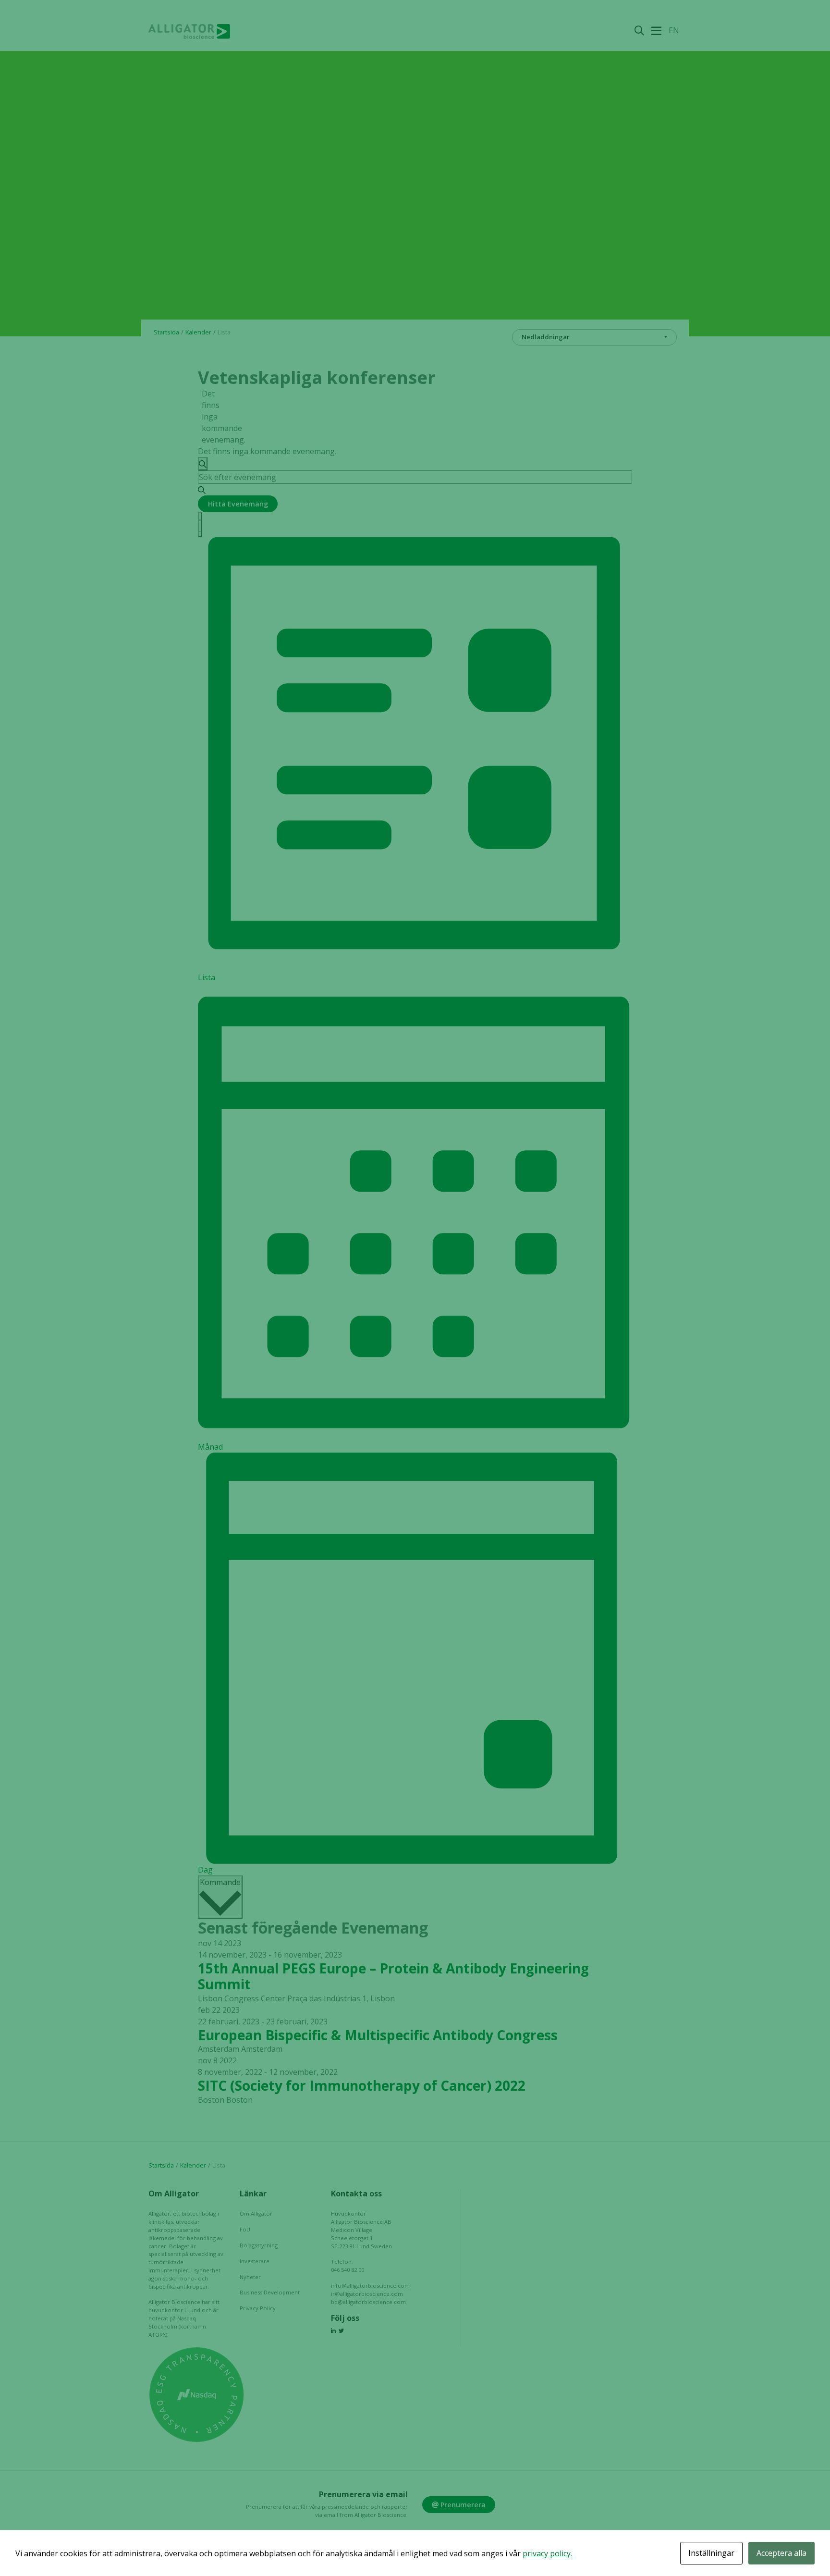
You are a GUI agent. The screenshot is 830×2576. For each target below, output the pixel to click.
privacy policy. (547, 2553)
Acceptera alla (781, 2553)
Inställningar (711, 2553)
